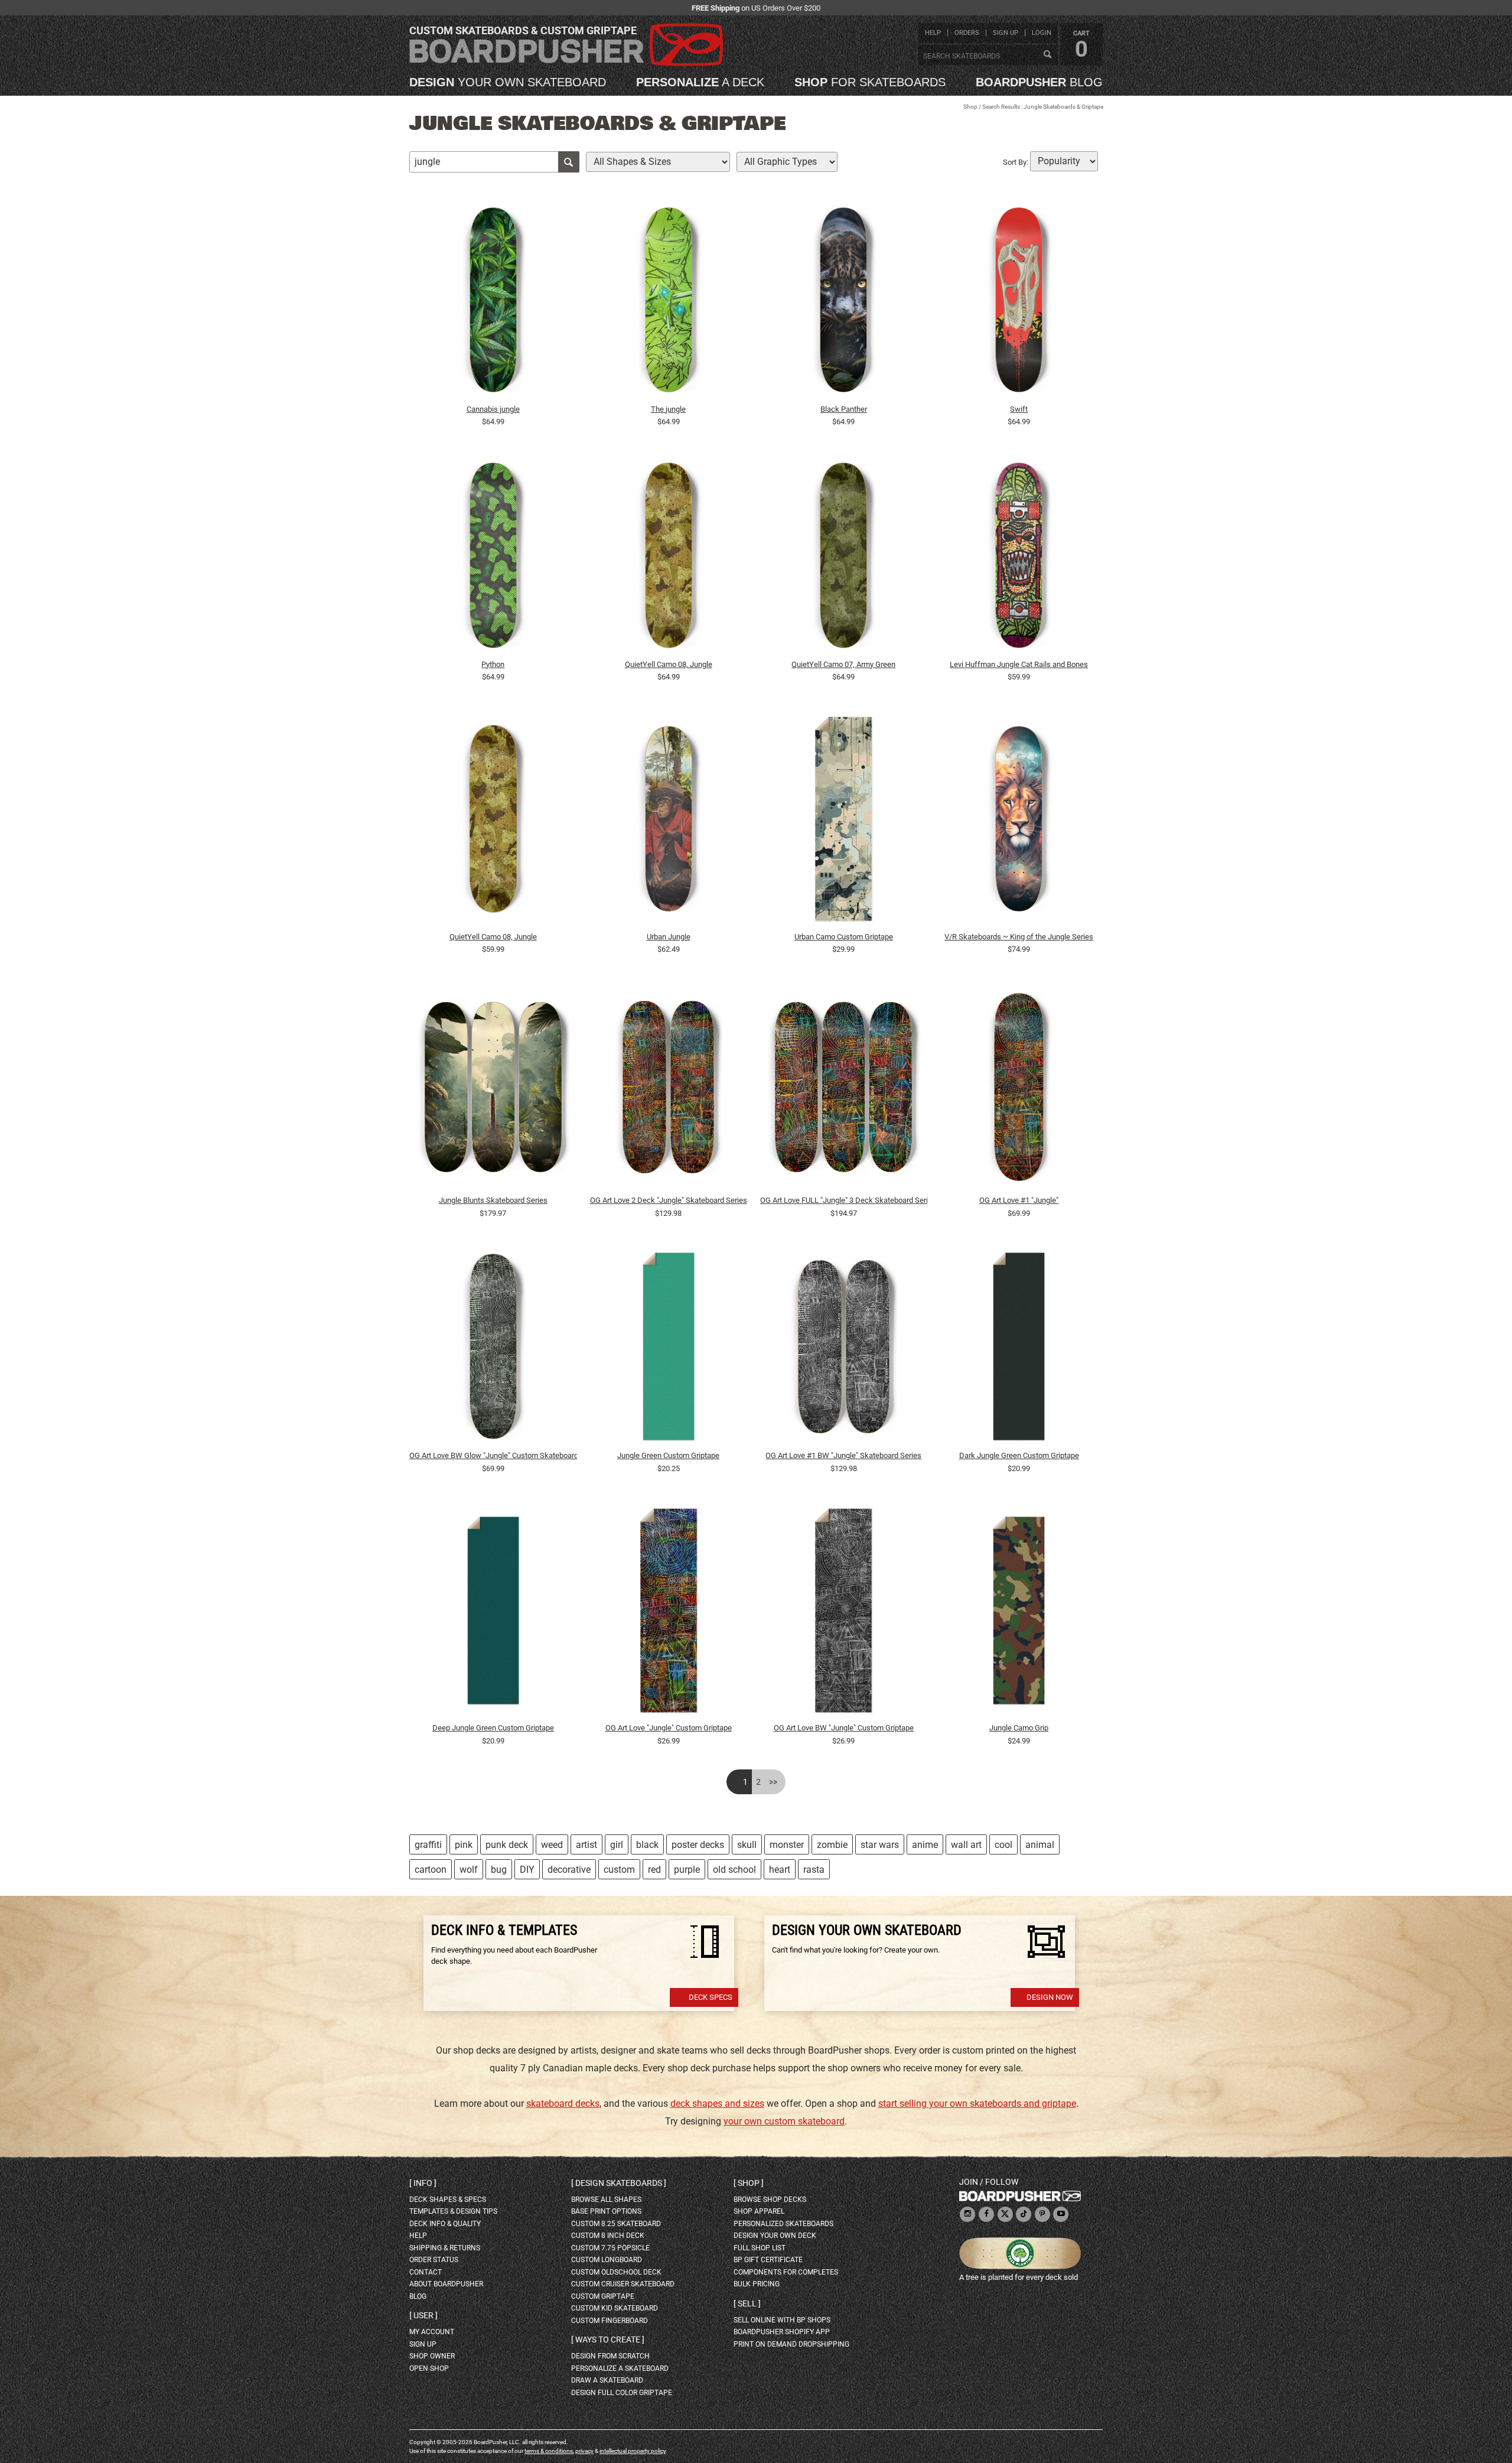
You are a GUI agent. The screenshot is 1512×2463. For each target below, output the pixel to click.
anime (925, 1845)
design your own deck (775, 2236)
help (933, 33)
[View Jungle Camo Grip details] (1019, 1613)
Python (493, 664)
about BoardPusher (446, 2284)
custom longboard (607, 2260)
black (647, 1845)
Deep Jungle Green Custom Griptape (493, 1728)
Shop (970, 107)
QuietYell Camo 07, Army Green (843, 664)
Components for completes (786, 2272)
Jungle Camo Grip (1019, 1728)
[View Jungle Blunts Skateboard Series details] (493, 1090)
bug (499, 1870)
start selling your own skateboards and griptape (977, 2104)
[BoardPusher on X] (1005, 2215)
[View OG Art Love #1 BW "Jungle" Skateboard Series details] (844, 1349)
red (654, 1870)
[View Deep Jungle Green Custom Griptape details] (493, 1613)
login (1042, 33)
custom (619, 1870)
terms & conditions (549, 2451)
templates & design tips (453, 2211)
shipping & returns (445, 2248)
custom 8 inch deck (608, 2236)
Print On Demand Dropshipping (791, 2344)
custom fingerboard (610, 2321)
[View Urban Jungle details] (669, 822)
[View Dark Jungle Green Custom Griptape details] (1019, 1349)
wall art (966, 1845)
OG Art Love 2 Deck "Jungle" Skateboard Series (669, 1200)
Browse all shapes (606, 2200)
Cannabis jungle (493, 409)
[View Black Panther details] (844, 303)
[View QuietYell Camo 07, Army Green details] (844, 558)
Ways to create (608, 2340)
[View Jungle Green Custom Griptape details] (669, 1349)
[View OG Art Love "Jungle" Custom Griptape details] (669, 1613)
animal (1040, 1845)
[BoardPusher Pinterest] (1042, 2215)
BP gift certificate (768, 2260)
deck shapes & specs (448, 2200)
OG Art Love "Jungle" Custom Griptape (669, 1728)
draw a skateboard (607, 2380)
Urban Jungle (669, 937)
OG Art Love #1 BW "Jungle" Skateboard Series (843, 1455)
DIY (527, 1870)
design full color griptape (622, 2393)
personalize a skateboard (620, 2368)
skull (747, 1845)
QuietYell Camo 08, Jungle (669, 664)
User (423, 2315)
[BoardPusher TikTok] (1024, 2215)
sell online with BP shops (782, 2320)
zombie (832, 1845)
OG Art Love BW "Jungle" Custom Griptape (844, 1728)
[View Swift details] (1019, 303)
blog (1039, 82)
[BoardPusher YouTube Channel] (1061, 2215)
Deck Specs (711, 1997)
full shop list (760, 2248)
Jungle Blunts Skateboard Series (493, 1200)
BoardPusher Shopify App (782, 2332)
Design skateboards (619, 2183)
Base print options (606, 2211)
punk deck (507, 1845)
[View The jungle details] (669, 303)
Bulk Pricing (757, 2284)
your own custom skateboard (784, 2121)
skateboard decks (563, 2104)
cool (1003, 1845)
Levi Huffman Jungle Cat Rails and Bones (1019, 664)
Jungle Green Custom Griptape (668, 1455)
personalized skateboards (783, 2224)
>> (773, 1782)
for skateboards (870, 82)
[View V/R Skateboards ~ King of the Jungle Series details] (1019, 822)
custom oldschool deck (616, 2272)
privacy (584, 2451)
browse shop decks (770, 2200)
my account (432, 2332)
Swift (1019, 409)
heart (780, 1870)
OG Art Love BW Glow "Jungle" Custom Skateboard (493, 1455)
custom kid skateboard (615, 2308)
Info (423, 2183)
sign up (1006, 33)
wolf (469, 1870)
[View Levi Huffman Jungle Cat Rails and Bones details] (1019, 558)
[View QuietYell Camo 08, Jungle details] (669, 558)
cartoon (431, 1870)
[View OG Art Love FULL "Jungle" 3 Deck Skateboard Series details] (844, 1090)
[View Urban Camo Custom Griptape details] (844, 822)
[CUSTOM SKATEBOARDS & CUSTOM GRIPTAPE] (566, 64)
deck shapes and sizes (717, 2104)
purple (687, 1870)
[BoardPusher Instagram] (967, 2215)
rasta (814, 1870)
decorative (569, 1870)
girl (617, 1845)
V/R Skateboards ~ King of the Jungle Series (1019, 937)
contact (426, 2272)
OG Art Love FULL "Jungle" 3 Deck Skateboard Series (844, 1200)
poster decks (698, 1845)
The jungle (668, 409)
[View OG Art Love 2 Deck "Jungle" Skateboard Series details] (669, 1090)
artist (586, 1845)
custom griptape (603, 2296)
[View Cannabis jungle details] (493, 303)
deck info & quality (445, 2224)
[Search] (1047, 55)
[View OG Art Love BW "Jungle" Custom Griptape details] (844, 1613)
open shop (429, 2368)
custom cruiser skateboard (623, 2284)
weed (552, 1845)
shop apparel (759, 2211)
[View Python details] (493, 558)
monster (787, 1845)
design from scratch (610, 2356)
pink (464, 1845)
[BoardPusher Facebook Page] (986, 2215)
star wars (880, 1845)
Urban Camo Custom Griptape (844, 937)
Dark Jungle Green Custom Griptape (1019, 1455)
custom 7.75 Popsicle (610, 2248)
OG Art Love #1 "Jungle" (1019, 1200)
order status (434, 2260)
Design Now (1050, 1997)
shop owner (432, 2356)
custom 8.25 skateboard (616, 2224)
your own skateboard (508, 82)
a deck (700, 82)
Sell (747, 2303)
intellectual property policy (633, 2451)
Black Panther (844, 409)
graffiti (428, 1845)
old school (734, 1870)
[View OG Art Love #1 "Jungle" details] (1019, 1090)
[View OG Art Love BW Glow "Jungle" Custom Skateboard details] (493, 1349)
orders (967, 33)
